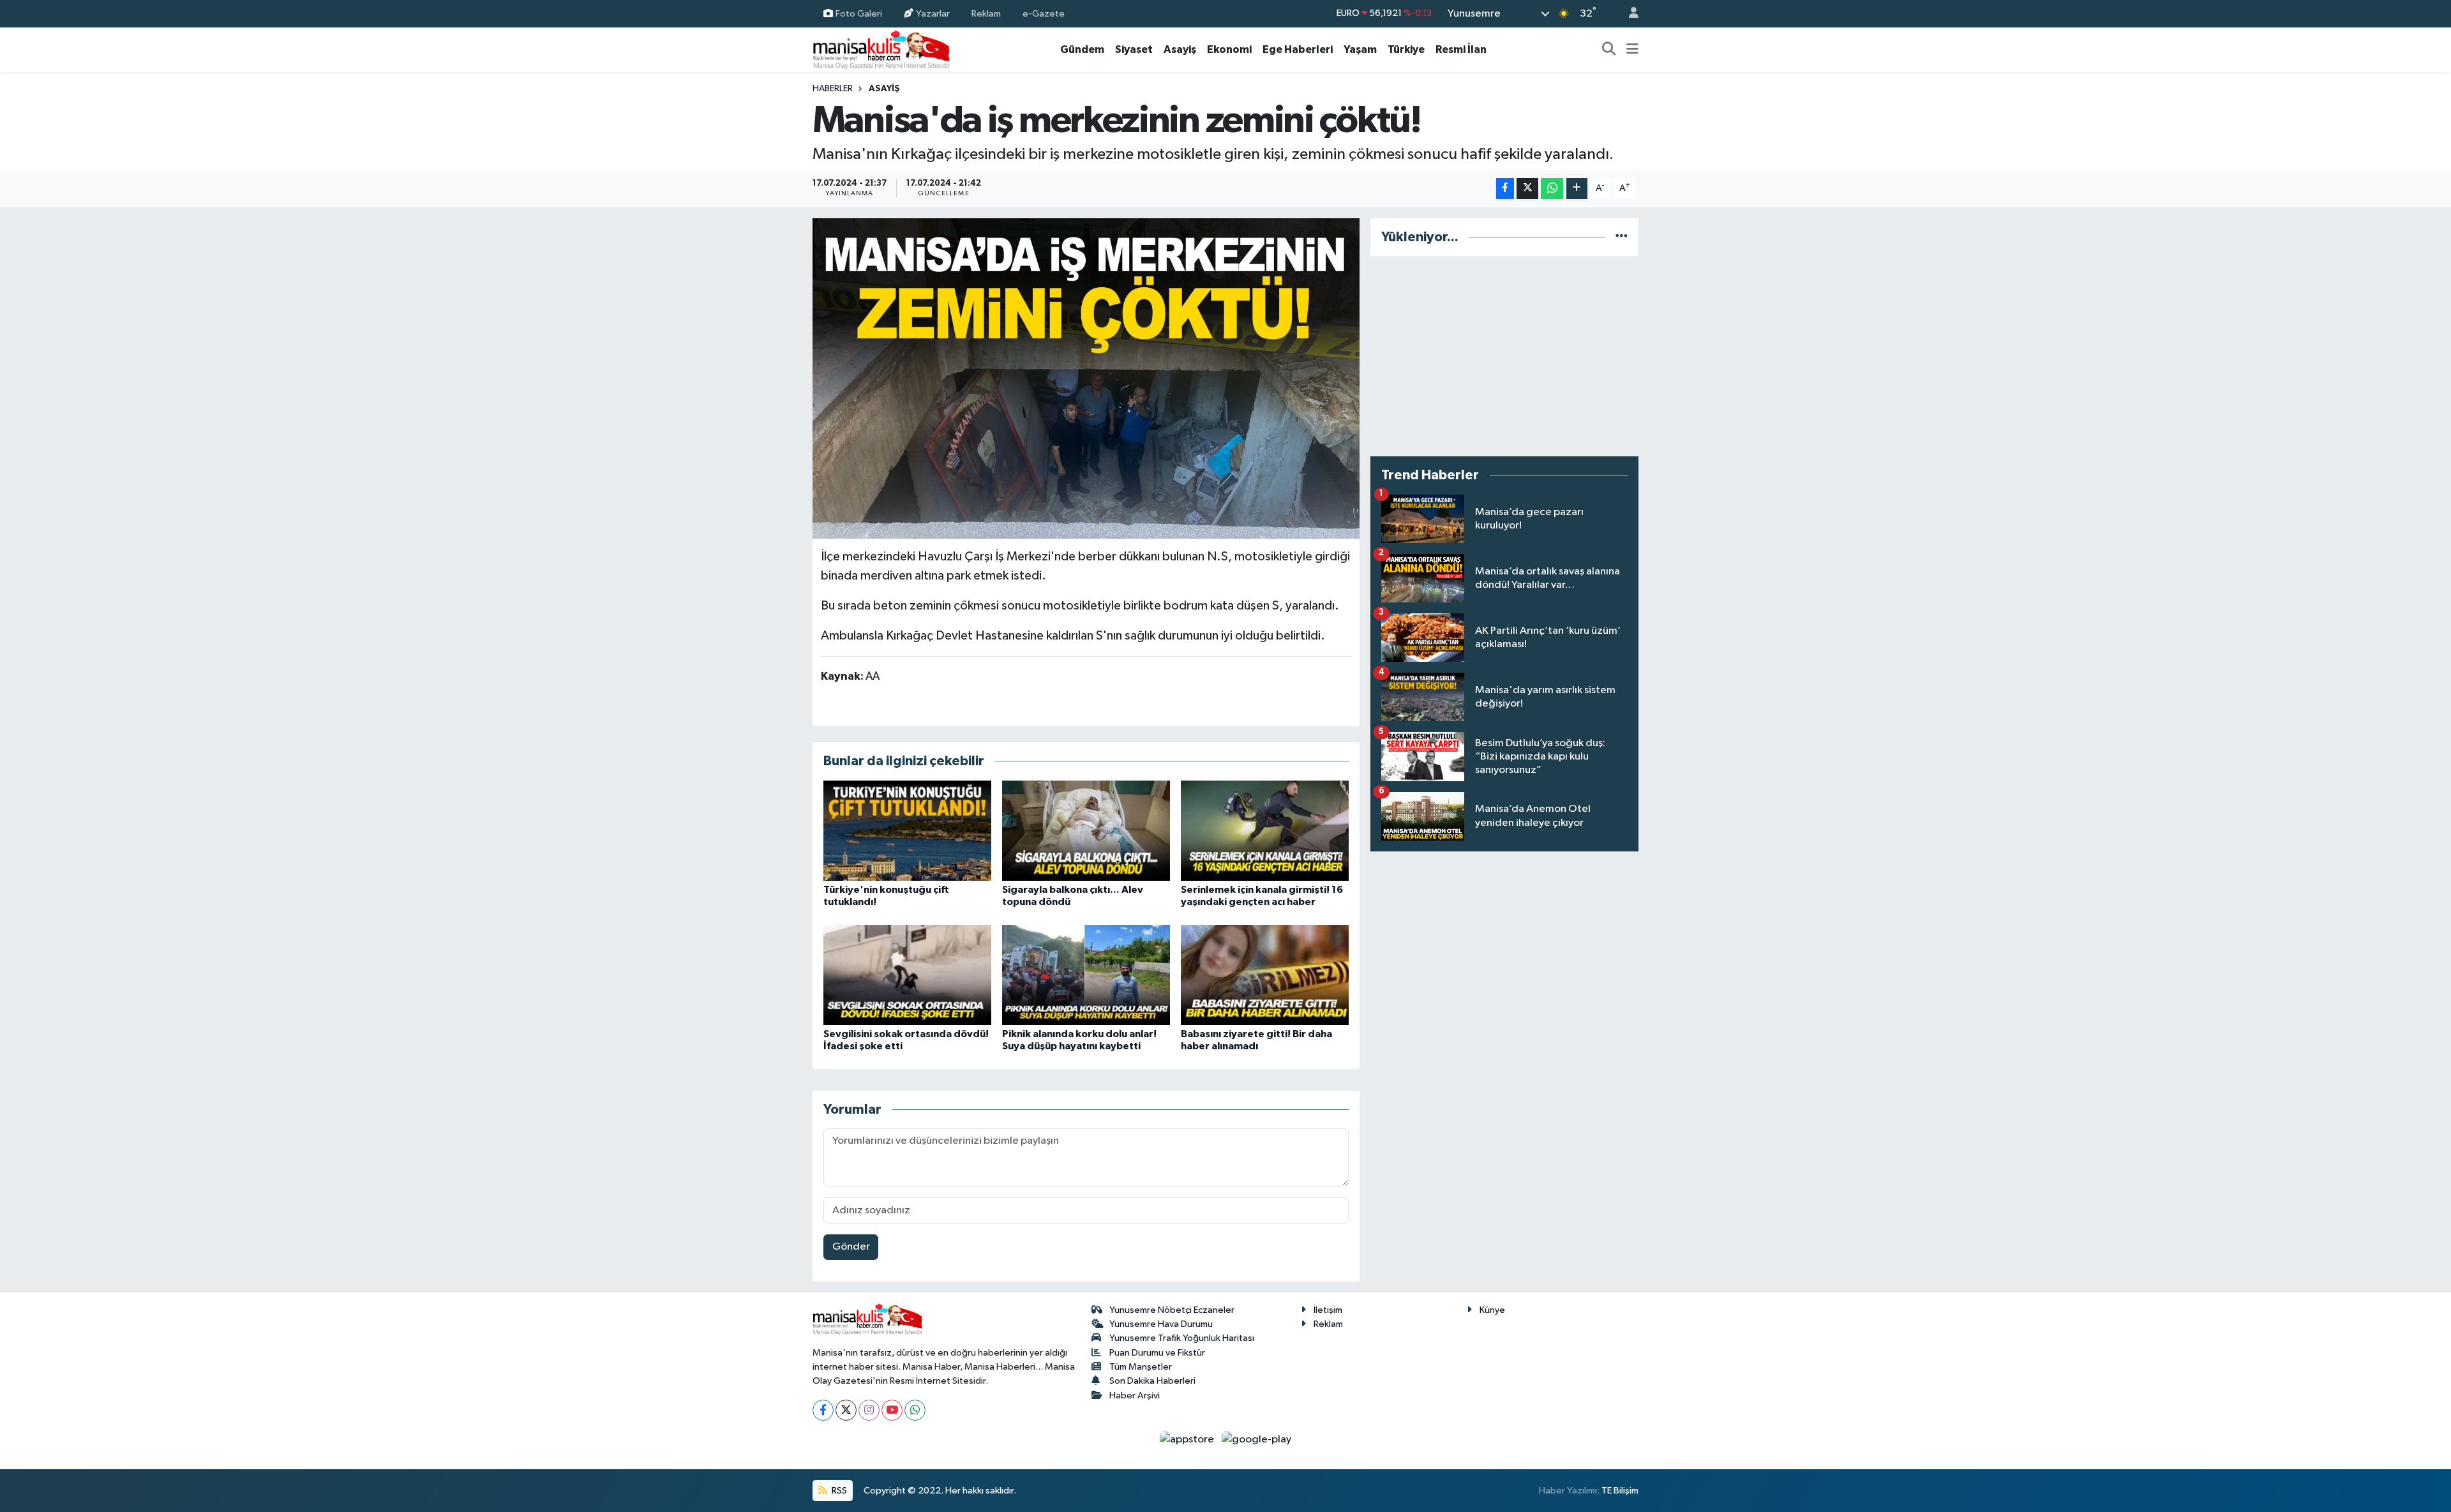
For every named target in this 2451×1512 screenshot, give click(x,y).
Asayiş (1180, 49)
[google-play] (1257, 1440)
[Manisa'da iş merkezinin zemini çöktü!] (1086, 378)
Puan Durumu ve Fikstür (1157, 1353)
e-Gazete (1044, 13)
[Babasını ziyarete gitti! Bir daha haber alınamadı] (1265, 975)
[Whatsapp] (915, 1410)
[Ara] (1609, 50)
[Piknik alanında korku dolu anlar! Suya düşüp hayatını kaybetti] (1086, 975)
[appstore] (1188, 1440)
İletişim (1328, 1310)
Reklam (986, 13)
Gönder (851, 1247)
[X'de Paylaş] (1527, 189)
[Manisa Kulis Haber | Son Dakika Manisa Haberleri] (881, 49)
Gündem (1082, 49)
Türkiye (1406, 49)
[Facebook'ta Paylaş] (1505, 189)
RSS (838, 1491)
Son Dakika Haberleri (1152, 1381)
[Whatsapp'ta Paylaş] (1552, 189)
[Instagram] (869, 1410)
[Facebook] (823, 1410)
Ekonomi (1229, 49)
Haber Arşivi (1135, 1396)
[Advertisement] (1504, 356)
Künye (1492, 1310)
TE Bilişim (1620, 1491)
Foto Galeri (859, 13)
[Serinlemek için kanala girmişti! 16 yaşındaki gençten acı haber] (1265, 831)
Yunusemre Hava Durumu (1161, 1324)
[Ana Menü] (1632, 50)
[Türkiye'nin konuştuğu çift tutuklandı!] (907, 831)
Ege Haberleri (1298, 49)
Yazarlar (933, 13)
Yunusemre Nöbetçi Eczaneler (1172, 1310)
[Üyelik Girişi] (1628, 14)
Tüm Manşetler (1141, 1367)
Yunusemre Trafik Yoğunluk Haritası (1182, 1338)
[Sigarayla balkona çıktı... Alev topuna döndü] (1086, 831)
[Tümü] (1622, 237)
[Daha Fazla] (1577, 189)
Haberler (833, 89)
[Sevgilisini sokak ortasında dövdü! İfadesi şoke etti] (907, 975)
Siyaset (1134, 49)
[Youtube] (892, 1410)
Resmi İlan (1461, 49)
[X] (846, 1410)
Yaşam (1360, 49)
